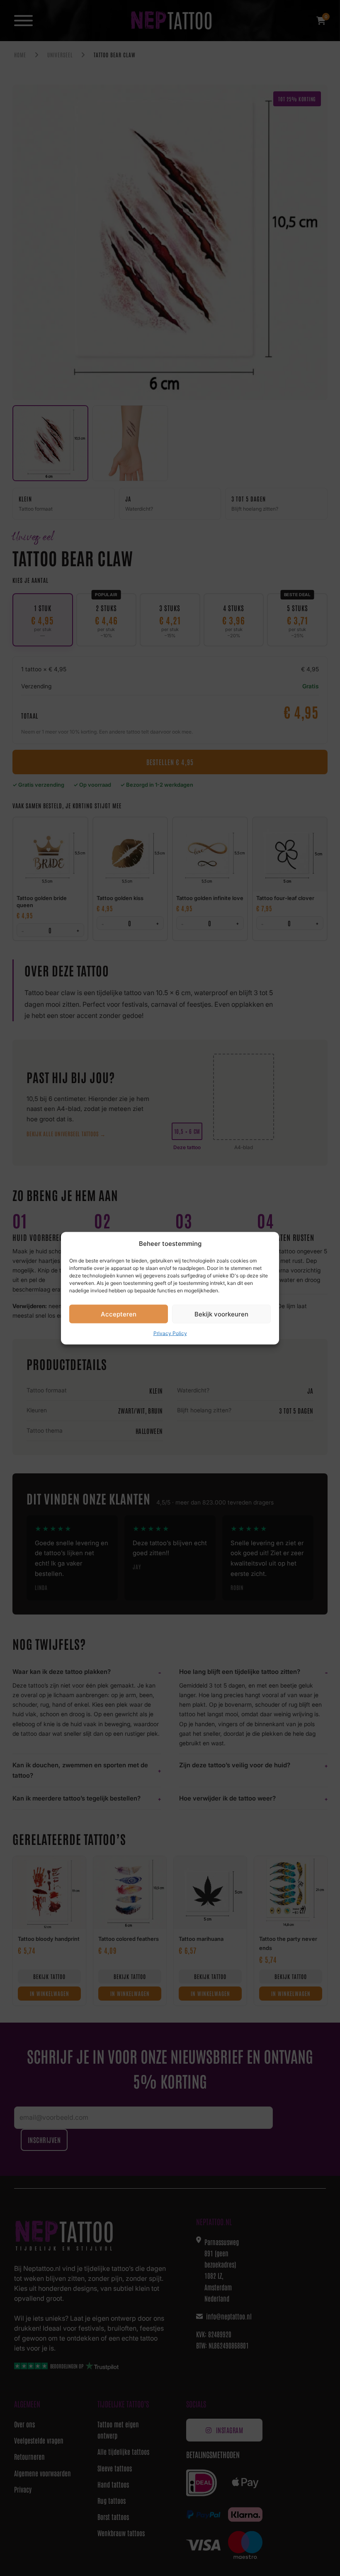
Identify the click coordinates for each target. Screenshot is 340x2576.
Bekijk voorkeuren (221, 1314)
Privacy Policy (170, 1333)
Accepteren (119, 1314)
